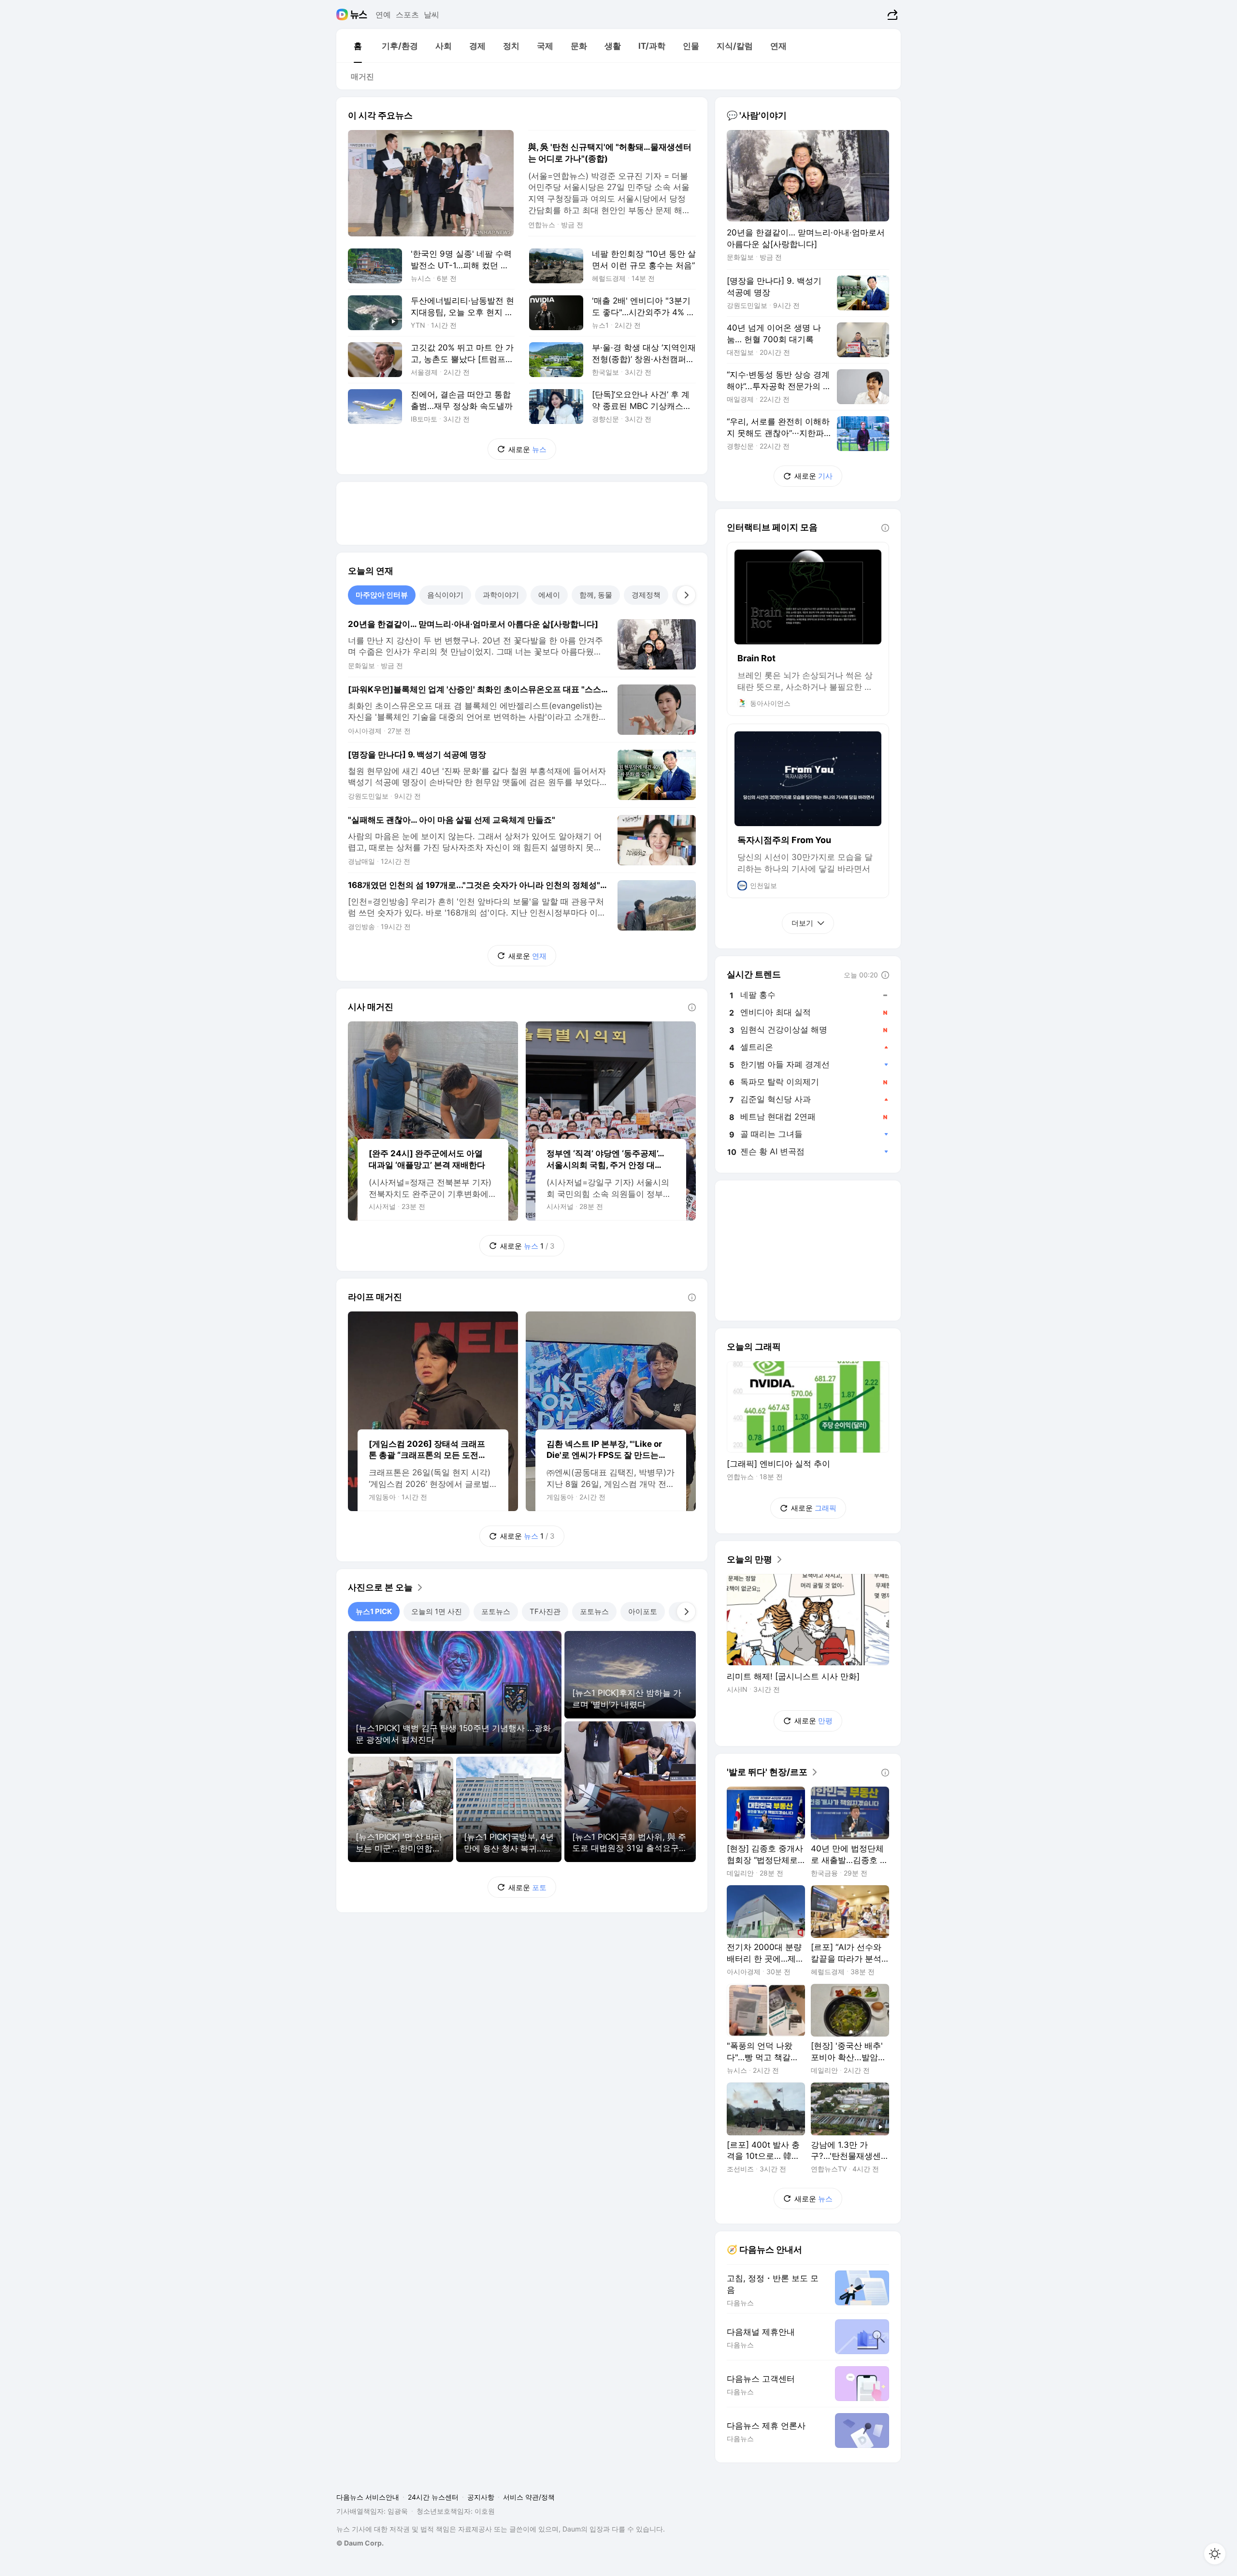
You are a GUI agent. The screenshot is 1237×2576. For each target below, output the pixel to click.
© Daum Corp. (360, 2543)
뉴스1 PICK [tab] (374, 1611)
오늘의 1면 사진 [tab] (437, 1611)
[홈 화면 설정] (1215, 2554)
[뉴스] (359, 15)
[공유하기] (891, 15)
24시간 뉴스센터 (433, 2497)
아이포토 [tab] (643, 1611)
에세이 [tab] (549, 595)
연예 (383, 15)
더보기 (802, 923)
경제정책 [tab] (646, 595)
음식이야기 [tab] (445, 595)
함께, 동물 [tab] (596, 595)
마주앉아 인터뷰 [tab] (382, 595)
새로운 (527, 449)
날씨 (432, 15)
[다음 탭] (686, 595)
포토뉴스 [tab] (496, 1611)
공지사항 (481, 2497)
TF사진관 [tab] (545, 1611)
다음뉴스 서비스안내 (368, 2497)
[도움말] (692, 1007)
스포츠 (407, 15)
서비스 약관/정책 (529, 2497)
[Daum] (343, 15)
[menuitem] (358, 46)
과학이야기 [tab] (501, 595)
